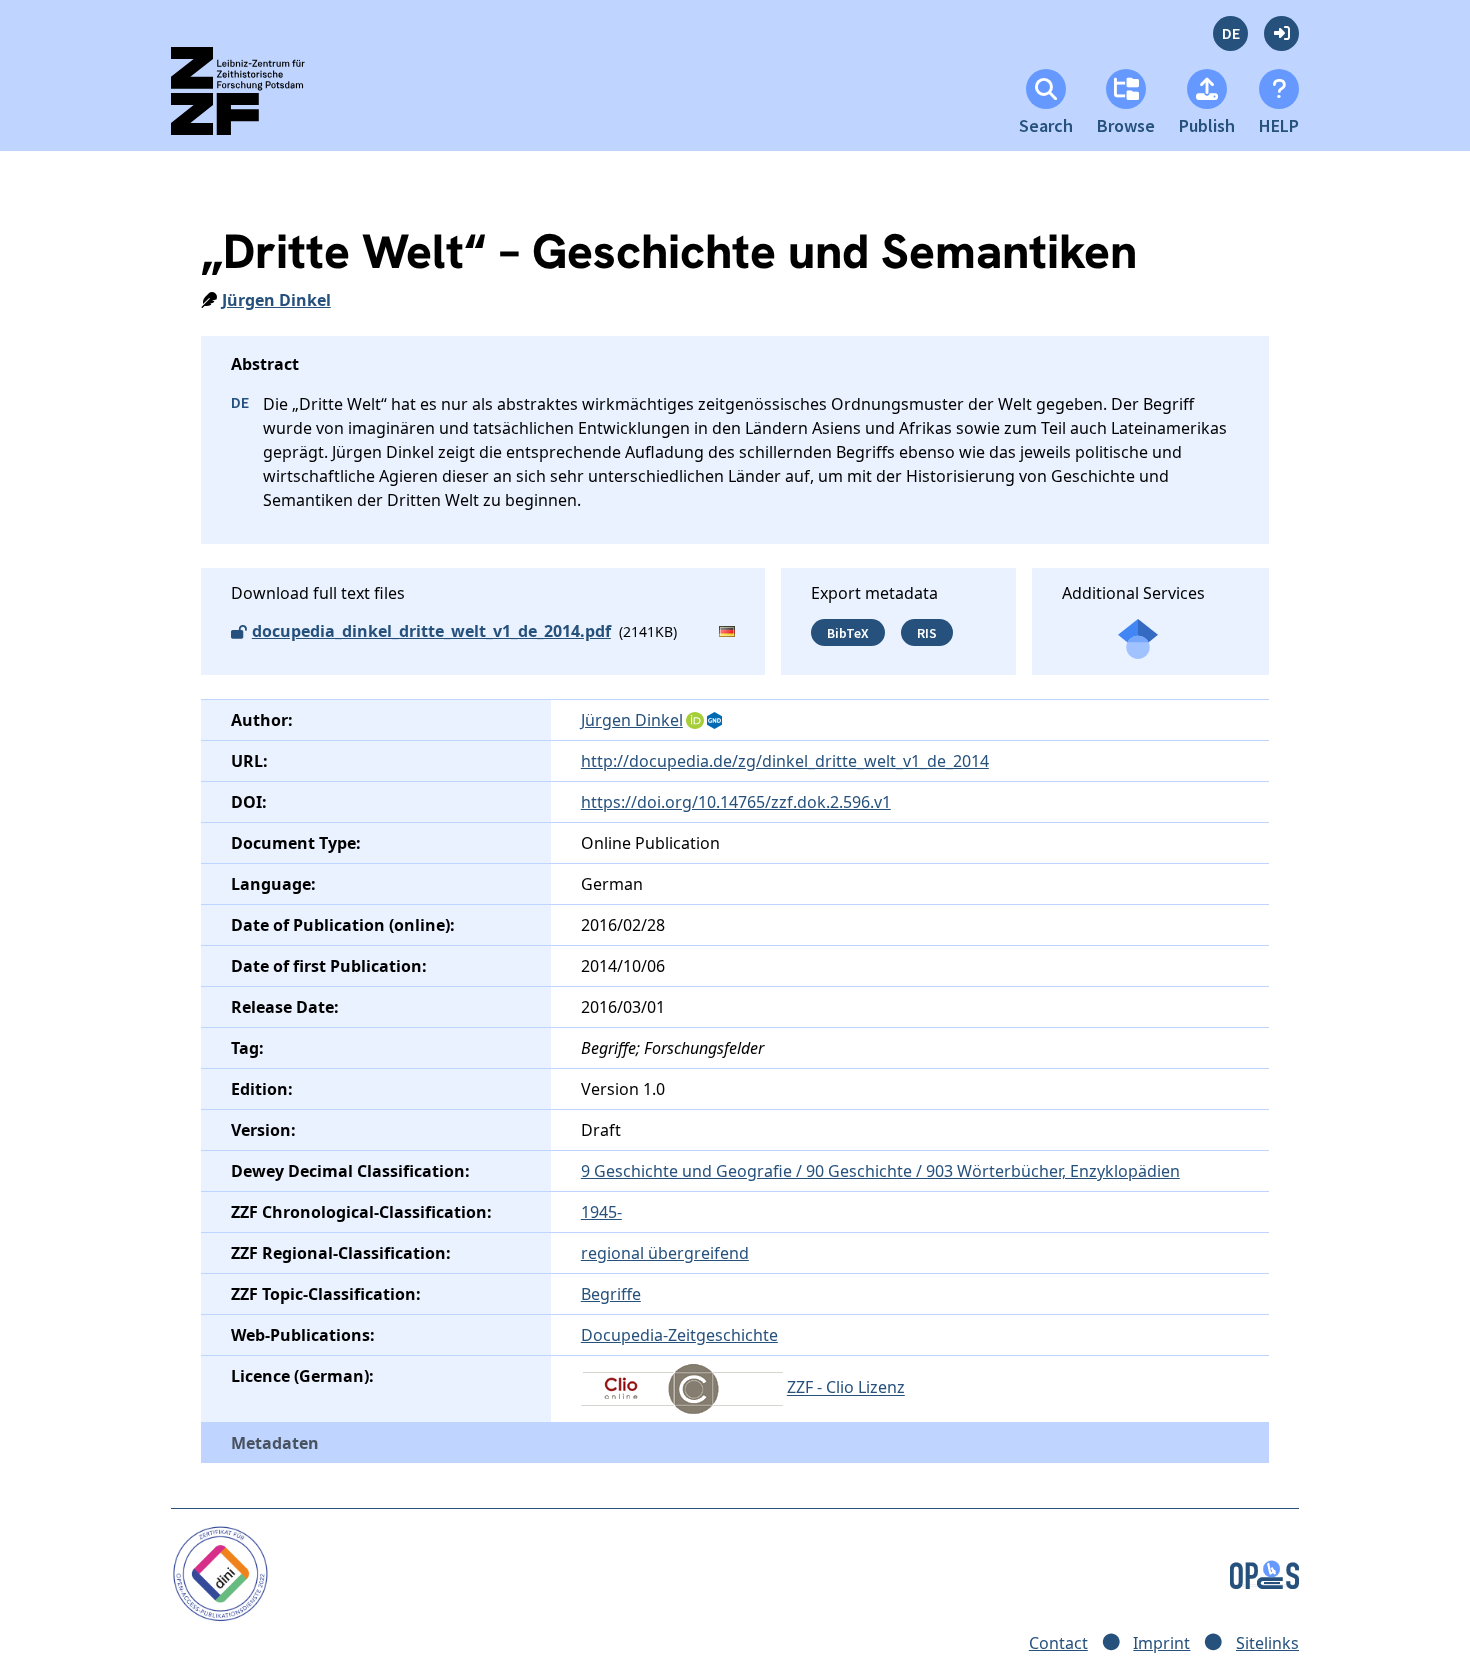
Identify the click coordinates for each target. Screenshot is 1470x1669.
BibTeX (848, 632)
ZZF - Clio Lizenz (846, 1388)
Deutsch (1230, 33)
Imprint (1161, 1643)
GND (716, 721)
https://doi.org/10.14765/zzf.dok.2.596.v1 (736, 802)
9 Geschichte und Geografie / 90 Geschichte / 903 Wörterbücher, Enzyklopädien (880, 1171)
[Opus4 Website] (1264, 1573)
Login (1281, 33)
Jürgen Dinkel (276, 300)
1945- (601, 1212)
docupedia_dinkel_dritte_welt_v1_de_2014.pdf (431, 631)
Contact (1058, 1643)
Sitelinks (1267, 1643)
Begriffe (611, 1294)
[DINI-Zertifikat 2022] (220, 1573)
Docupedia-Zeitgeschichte (679, 1335)
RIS (927, 632)
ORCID (695, 721)
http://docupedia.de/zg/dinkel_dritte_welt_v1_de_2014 (785, 761)
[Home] (255, 99)
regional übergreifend (665, 1253)
